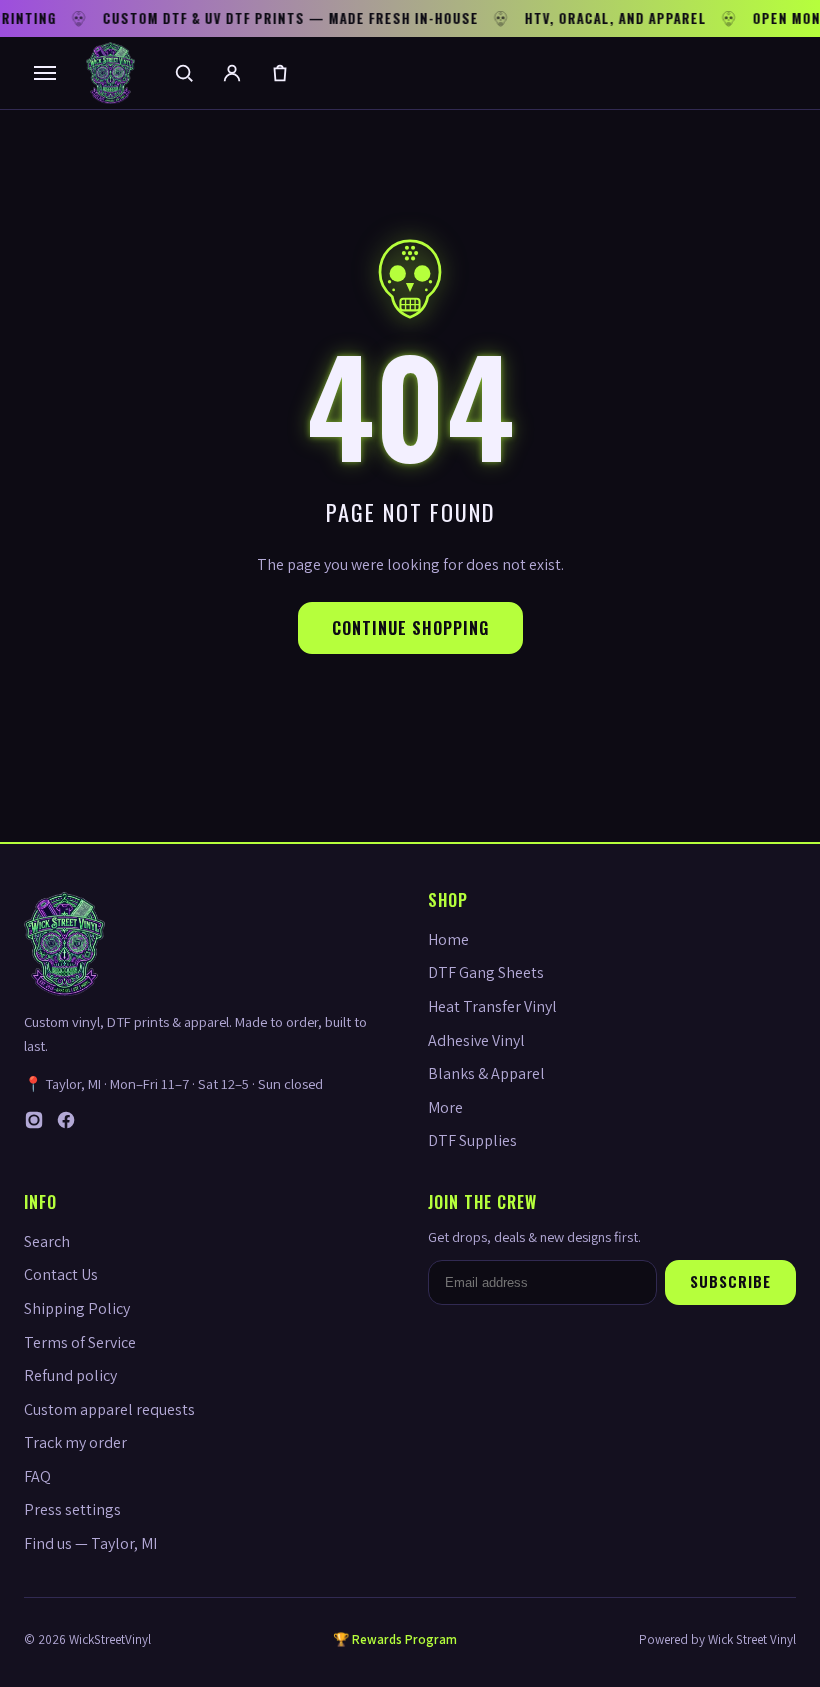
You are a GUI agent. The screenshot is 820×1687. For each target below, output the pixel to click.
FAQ (37, 1476)
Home (448, 939)
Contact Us (61, 1274)
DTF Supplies (472, 1140)
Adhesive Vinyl (476, 1040)
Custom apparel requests (109, 1409)
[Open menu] (45, 73)
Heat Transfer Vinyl (492, 1006)
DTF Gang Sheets (486, 972)
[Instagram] (34, 1124)
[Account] (232, 73)
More (445, 1107)
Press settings (72, 1509)
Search (47, 1241)
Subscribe (730, 1281)
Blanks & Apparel (486, 1073)
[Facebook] (66, 1124)
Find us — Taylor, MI (90, 1543)
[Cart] (280, 73)
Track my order (75, 1442)
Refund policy (70, 1375)
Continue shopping (410, 628)
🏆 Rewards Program (395, 1639)
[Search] (184, 73)
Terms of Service (80, 1342)
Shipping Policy (77, 1308)
